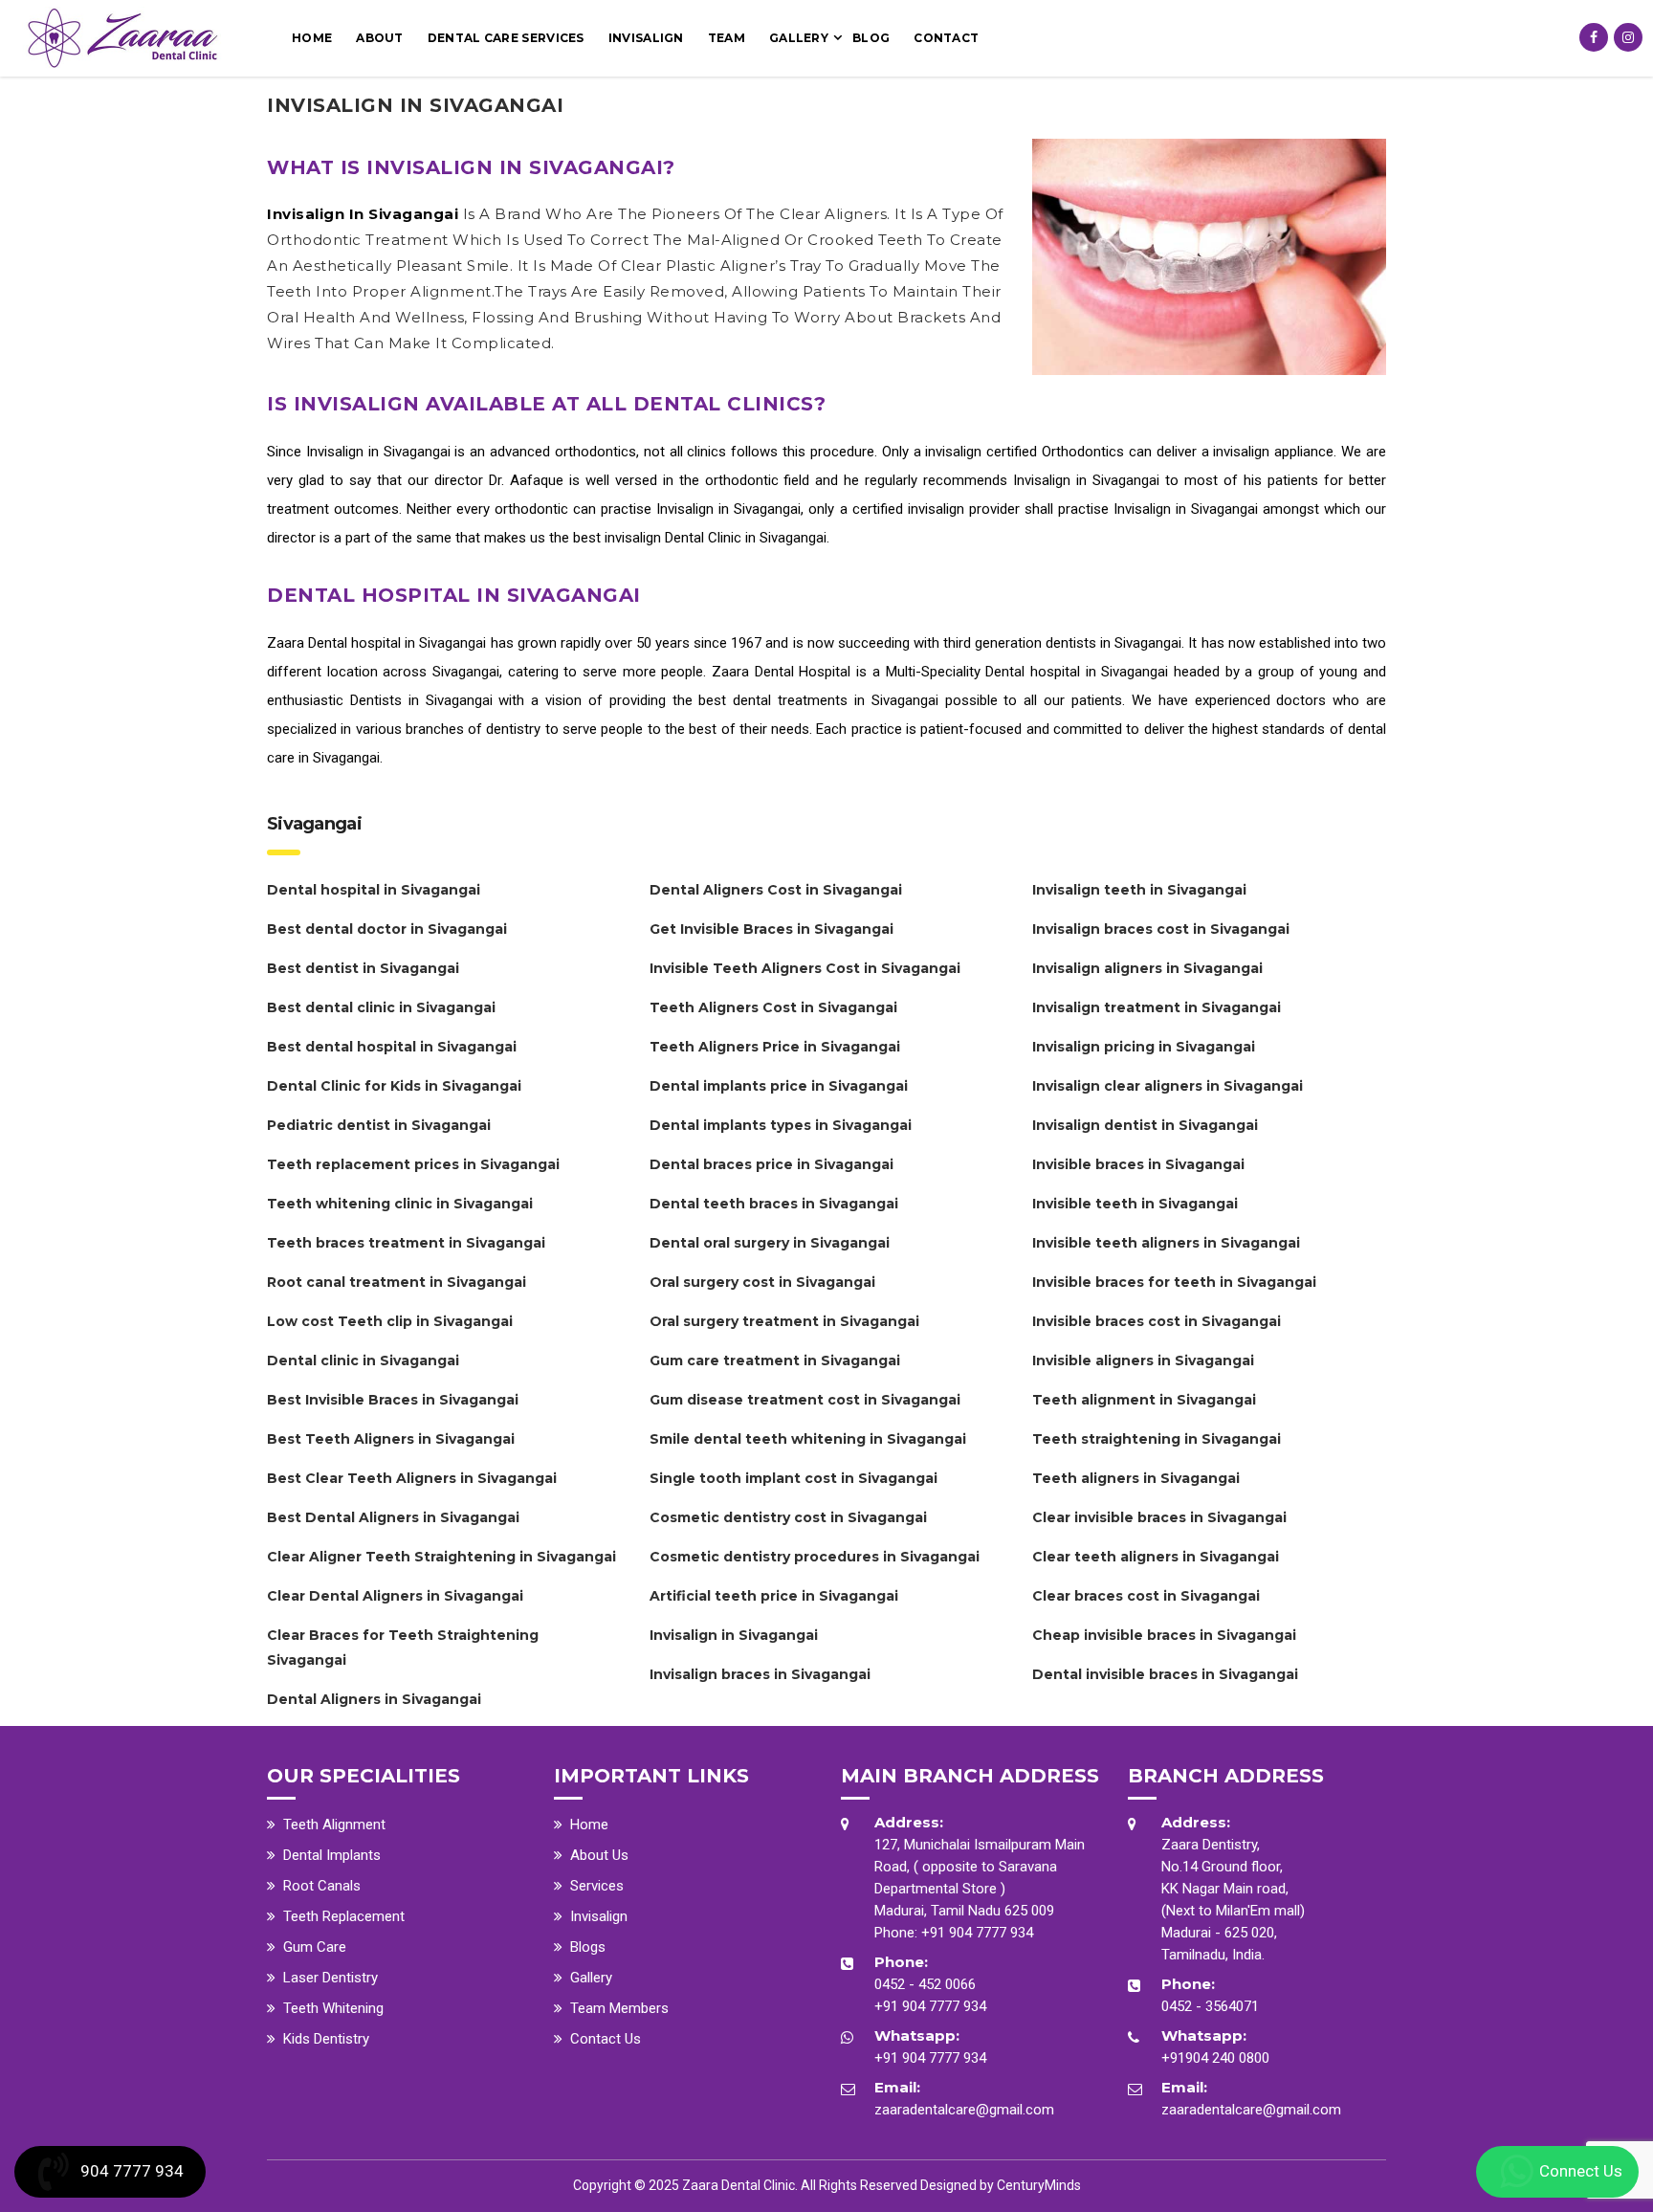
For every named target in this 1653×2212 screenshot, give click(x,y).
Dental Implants (332, 1855)
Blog (871, 38)
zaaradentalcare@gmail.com (964, 2110)
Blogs (588, 1947)
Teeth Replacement (344, 1916)
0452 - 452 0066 (925, 1984)
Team (727, 38)
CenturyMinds (1039, 2185)
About (380, 38)
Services (597, 1886)
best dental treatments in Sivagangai (818, 700)
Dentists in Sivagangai (421, 700)
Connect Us (1581, 2171)
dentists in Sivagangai (1113, 643)
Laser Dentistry (331, 1978)
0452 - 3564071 (1210, 2006)
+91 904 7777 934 (977, 1933)
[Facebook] (1594, 37)
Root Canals (322, 1886)
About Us (599, 1855)
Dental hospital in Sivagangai (397, 643)
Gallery (799, 38)
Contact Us (606, 2039)
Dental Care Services (506, 38)
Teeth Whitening (333, 2008)
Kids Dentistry (326, 2039)
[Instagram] (1628, 37)
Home (312, 38)
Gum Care (315, 1947)
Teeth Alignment (334, 1825)
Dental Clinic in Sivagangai (746, 538)
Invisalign (646, 38)
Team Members (619, 2008)
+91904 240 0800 (1215, 2058)
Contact (946, 38)
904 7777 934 (132, 2171)
